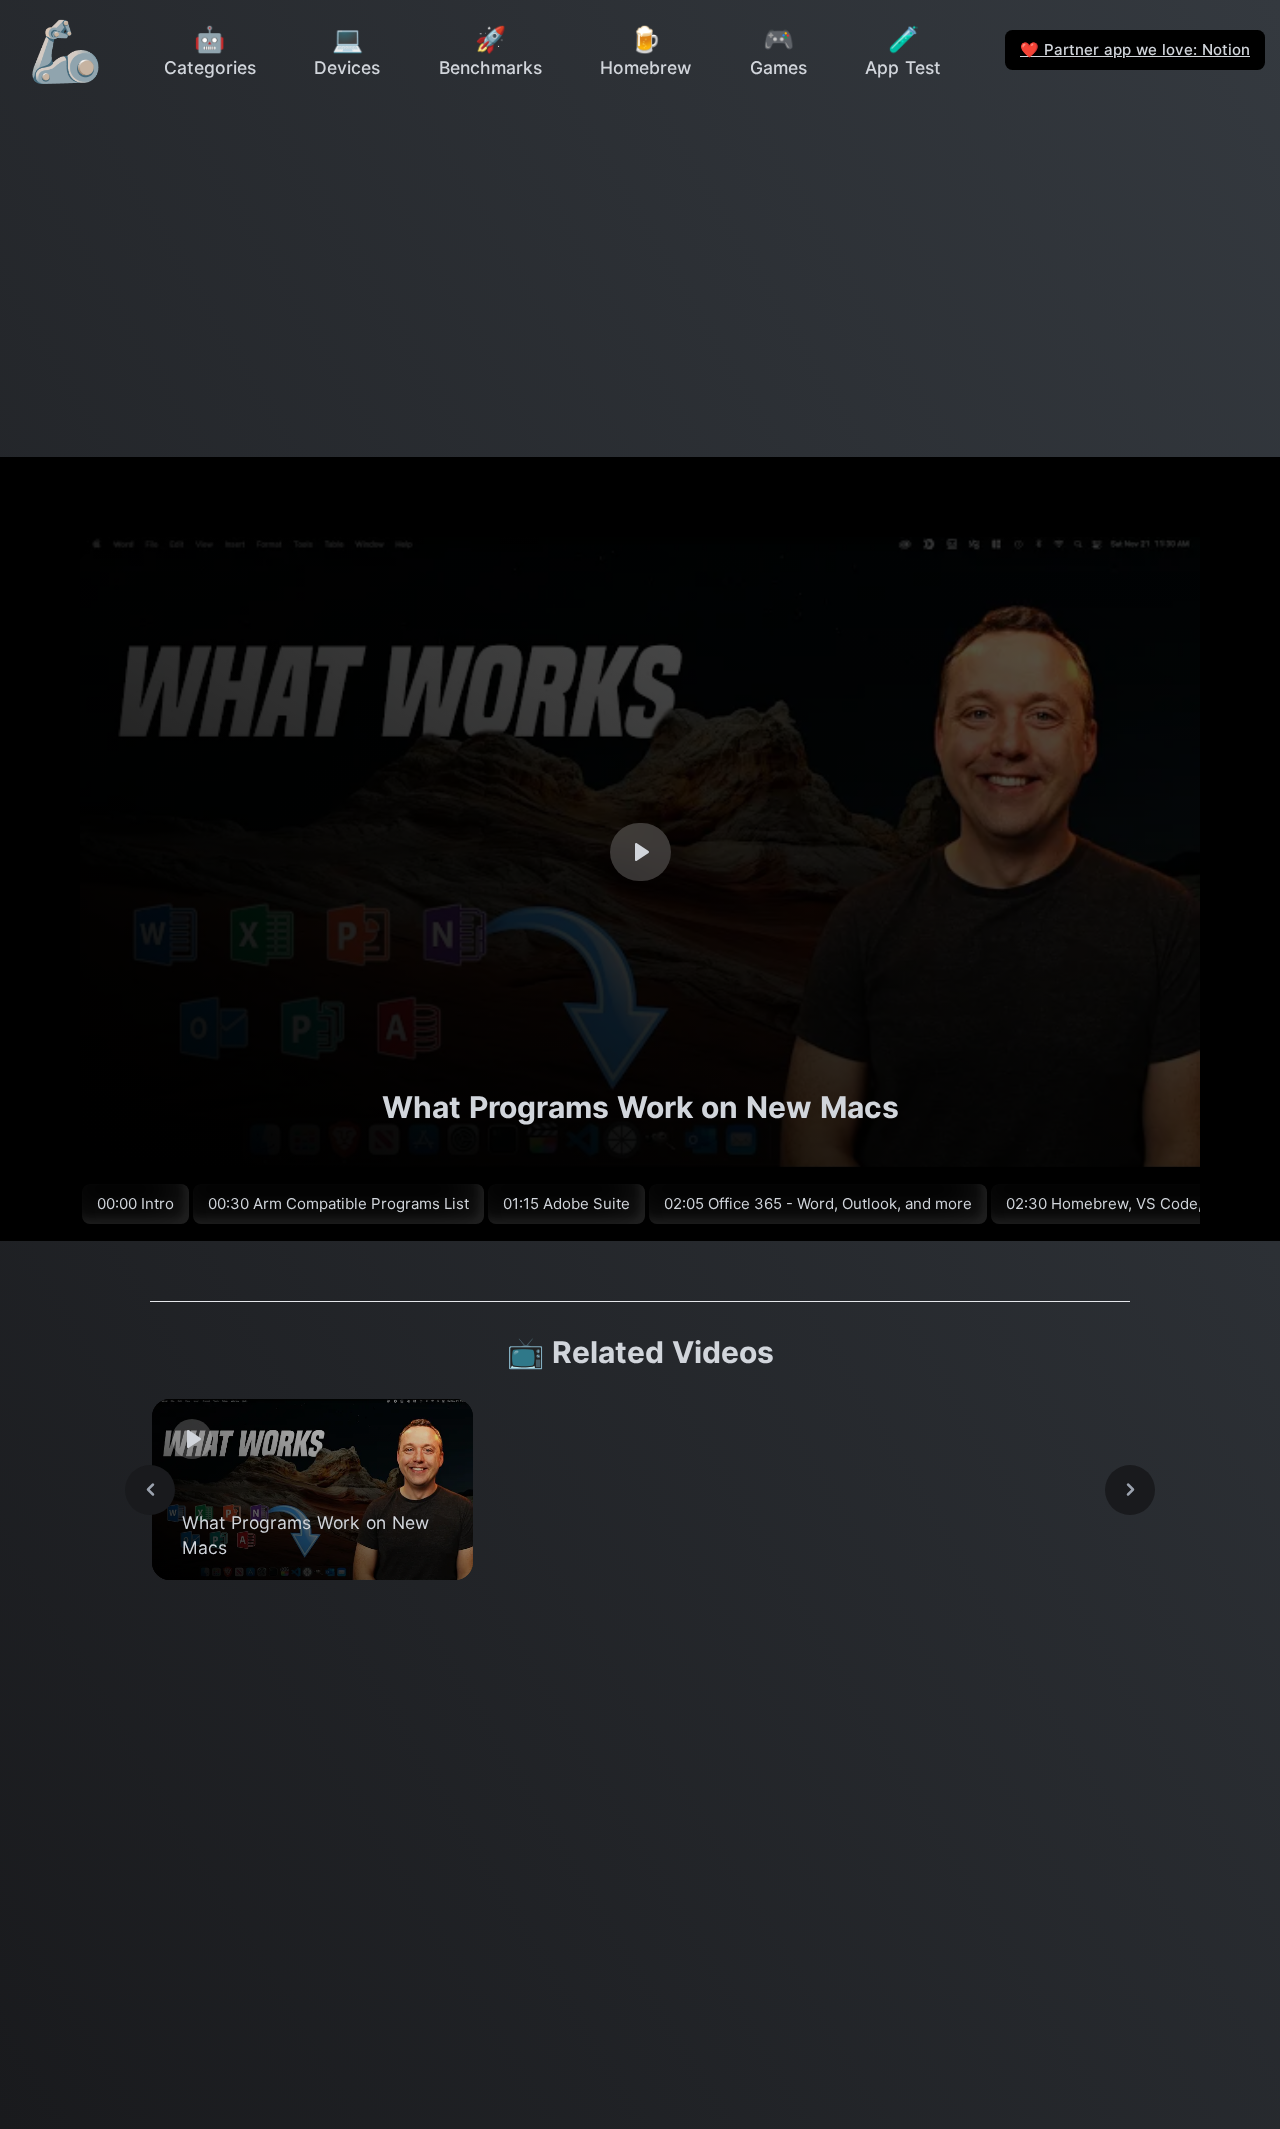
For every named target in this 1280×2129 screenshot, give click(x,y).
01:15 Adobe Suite (566, 1203)
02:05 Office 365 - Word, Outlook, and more (818, 1203)
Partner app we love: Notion (1135, 49)
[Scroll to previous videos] (150, 1490)
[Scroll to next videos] (1130, 1490)
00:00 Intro (135, 1203)
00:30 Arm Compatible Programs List (338, 1203)
